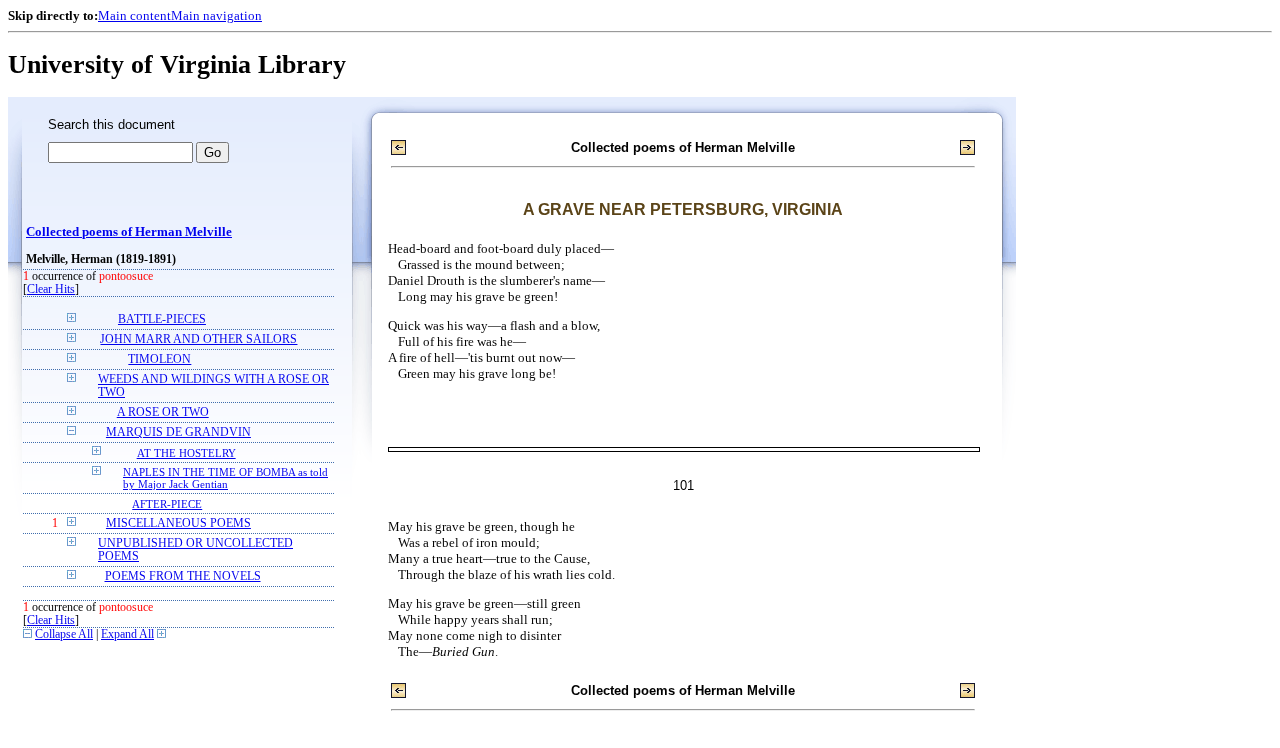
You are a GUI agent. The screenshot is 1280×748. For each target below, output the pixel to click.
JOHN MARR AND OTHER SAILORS (198, 339)
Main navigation (216, 15)
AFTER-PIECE (167, 504)
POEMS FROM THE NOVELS (183, 576)
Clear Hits (51, 289)
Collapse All (64, 634)
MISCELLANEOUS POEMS (178, 523)
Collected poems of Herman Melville (129, 232)
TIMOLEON (159, 359)
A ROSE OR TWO (163, 412)
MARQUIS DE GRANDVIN (178, 432)
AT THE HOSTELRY (186, 453)
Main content (134, 15)
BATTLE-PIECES (162, 319)
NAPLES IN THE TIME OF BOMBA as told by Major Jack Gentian (225, 478)
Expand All (127, 634)
